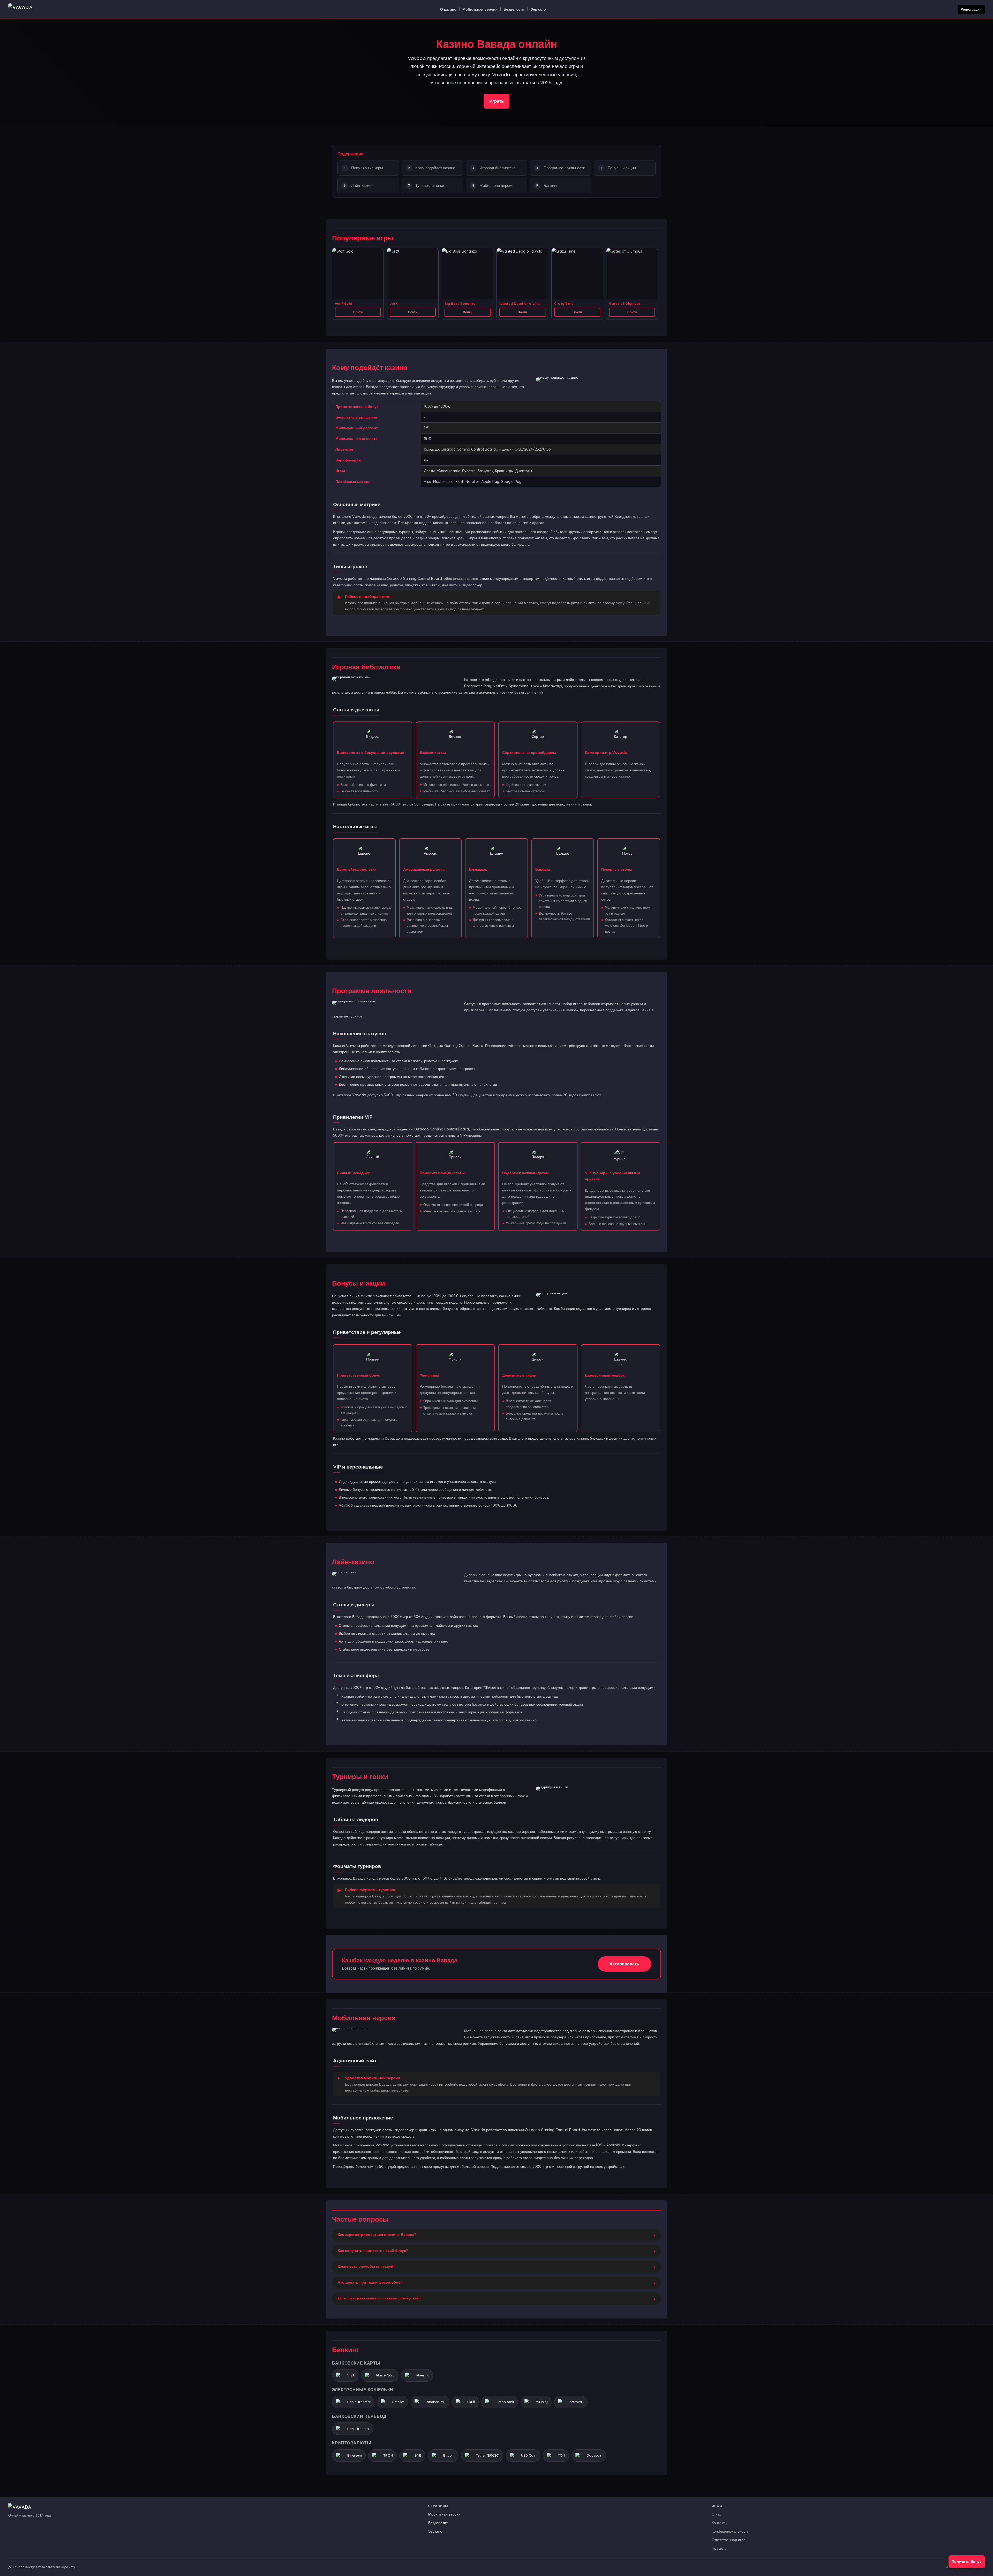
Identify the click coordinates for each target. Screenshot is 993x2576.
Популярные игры (367, 168)
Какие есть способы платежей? (366, 2266)
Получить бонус (967, 2562)
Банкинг (551, 185)
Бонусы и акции (622, 168)
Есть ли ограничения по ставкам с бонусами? (379, 2298)
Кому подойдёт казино (435, 168)
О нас (717, 2514)
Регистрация (971, 9)
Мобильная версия (480, 9)
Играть (496, 101)
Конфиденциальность (730, 2531)
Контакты (719, 2523)
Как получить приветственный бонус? (373, 2251)
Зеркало (538, 9)
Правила (719, 2548)
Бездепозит (514, 9)
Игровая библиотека (498, 168)
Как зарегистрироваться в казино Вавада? (377, 2235)
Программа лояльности (564, 168)
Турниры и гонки (430, 185)
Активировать (624, 1964)
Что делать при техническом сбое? (370, 2282)
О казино (448, 9)
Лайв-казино (362, 185)
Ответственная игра (729, 2540)
